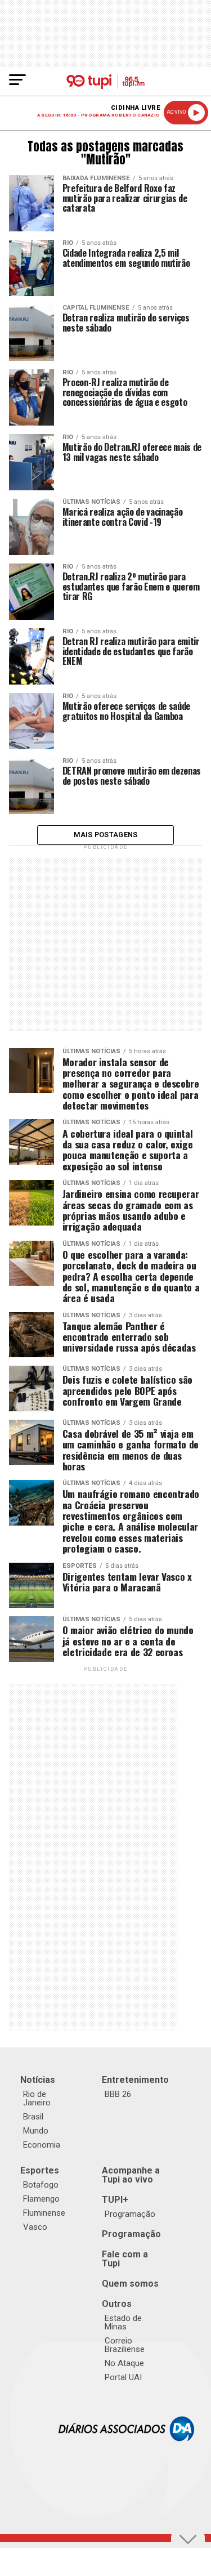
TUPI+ (115, 2200)
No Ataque (124, 2363)
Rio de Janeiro (37, 2098)
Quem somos (130, 2284)
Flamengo (41, 2199)
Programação (130, 2214)
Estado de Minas (123, 2322)
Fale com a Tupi (125, 2259)
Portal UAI (123, 2377)
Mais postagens (106, 835)
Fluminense (44, 2213)
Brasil (33, 2117)
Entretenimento (135, 2080)
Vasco (35, 2227)
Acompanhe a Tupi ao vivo (131, 2175)
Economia (42, 2145)
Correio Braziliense (125, 2345)
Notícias (38, 2080)
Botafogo (41, 2185)
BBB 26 (118, 2094)
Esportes (40, 2170)
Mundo (36, 2131)
